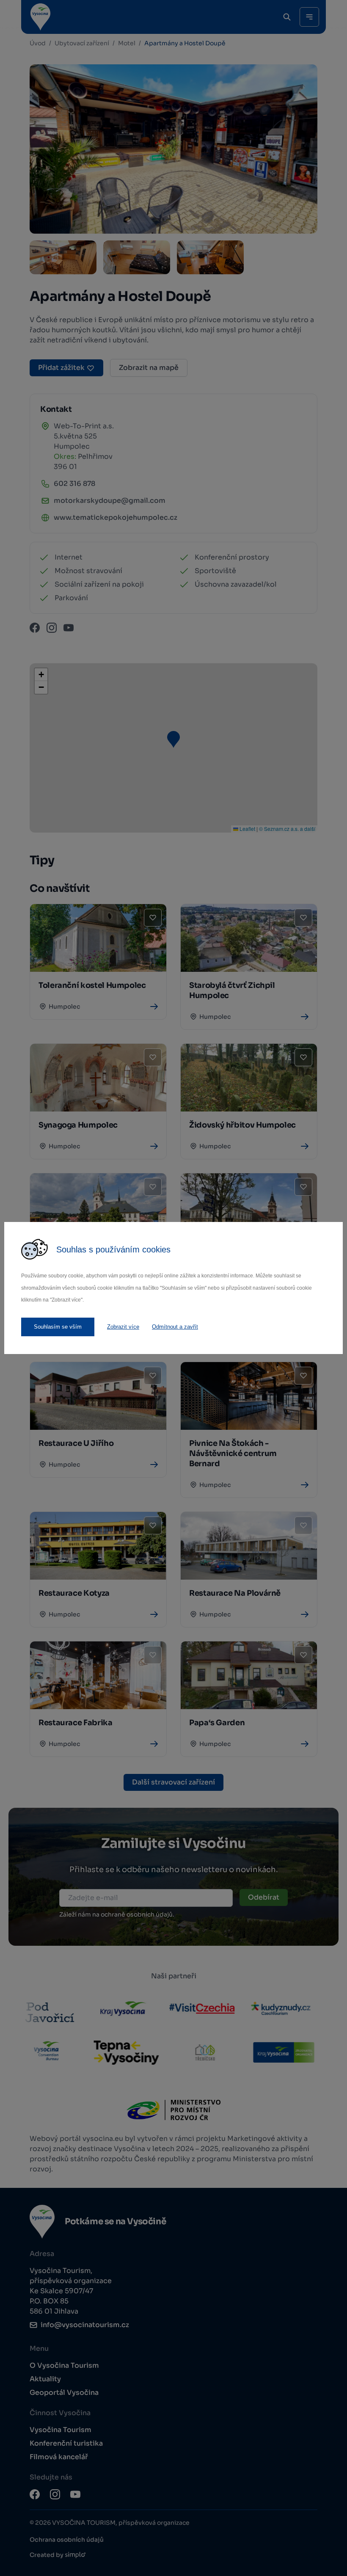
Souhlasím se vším (58, 1327)
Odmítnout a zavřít (175, 1327)
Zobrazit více (123, 1327)
